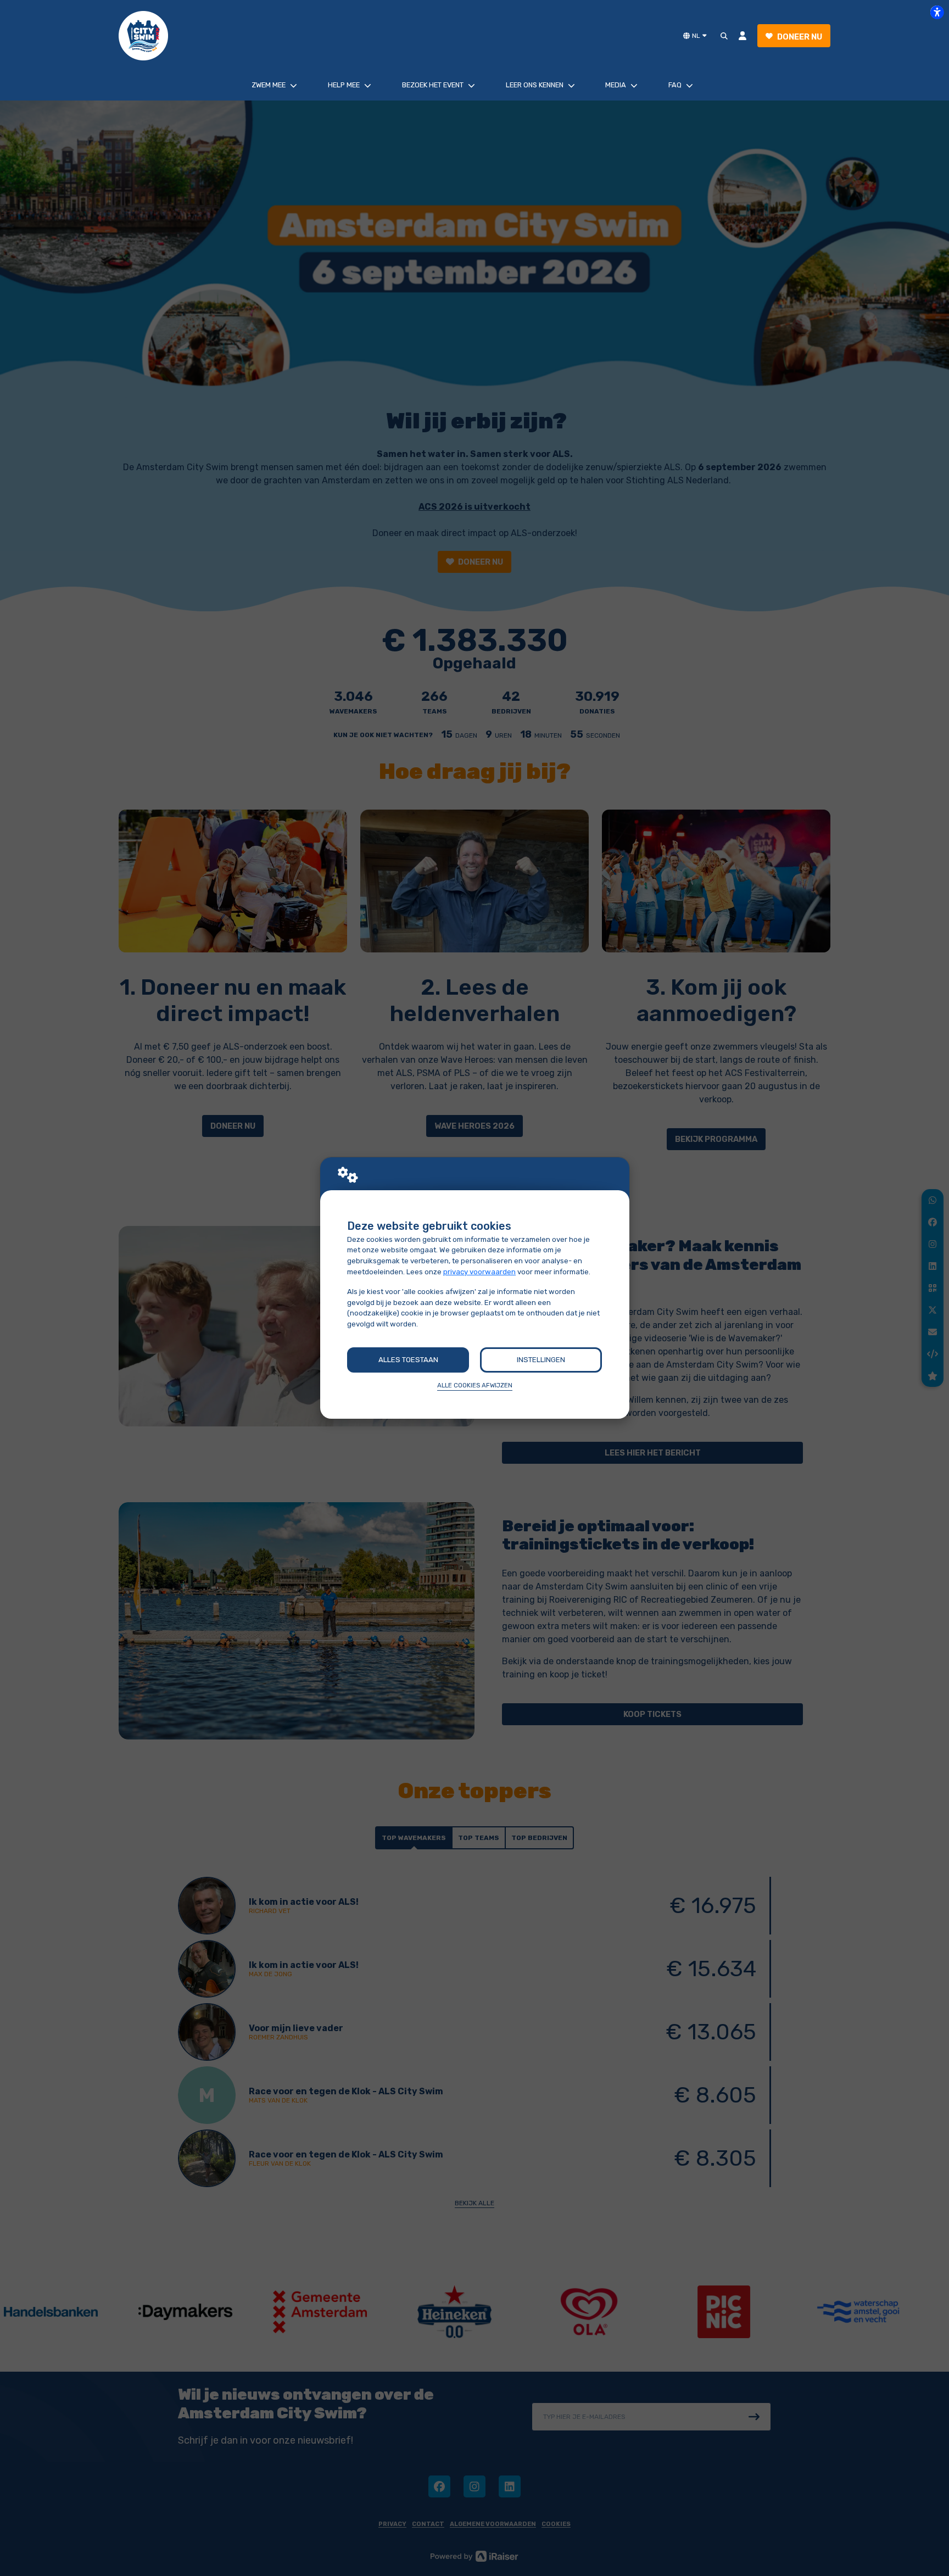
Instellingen (541, 1360)
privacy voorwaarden (479, 1272)
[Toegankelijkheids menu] (937, 12)
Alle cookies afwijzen (475, 1385)
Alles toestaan (408, 1360)
